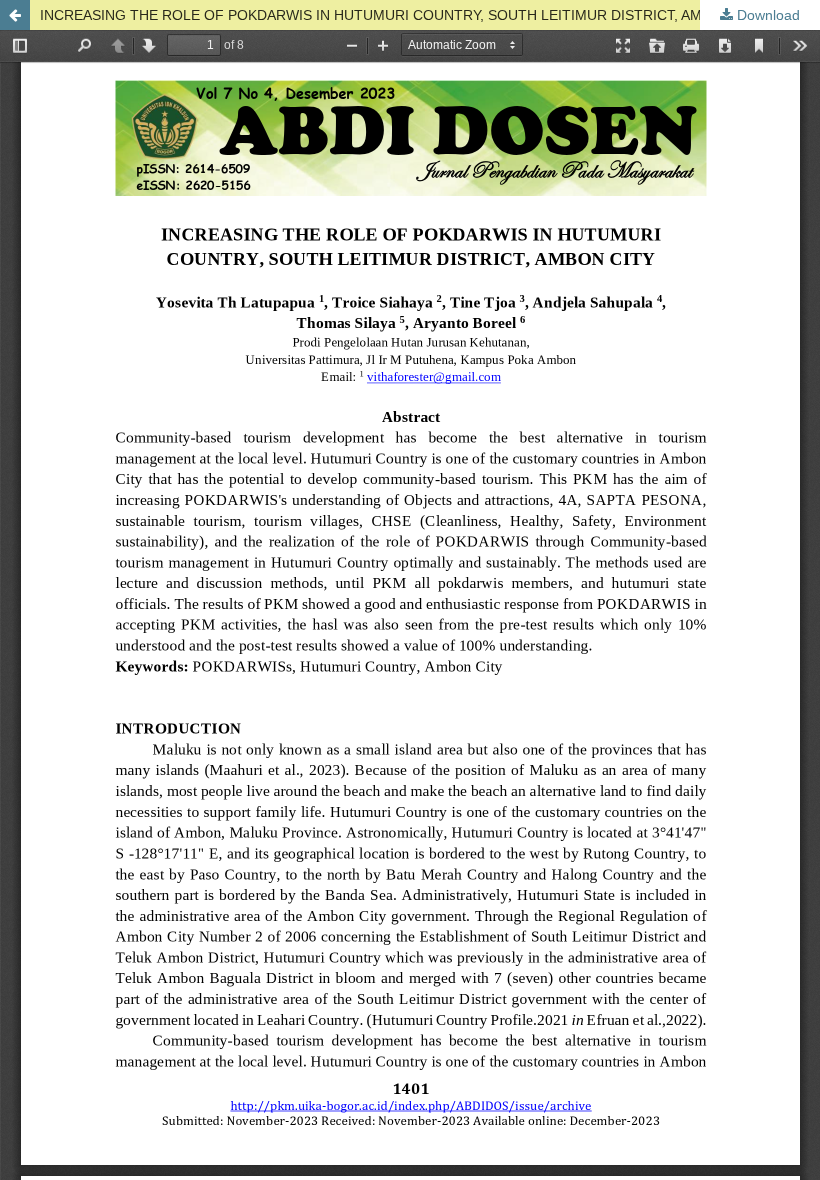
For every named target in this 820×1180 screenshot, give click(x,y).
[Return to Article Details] (15, 15)
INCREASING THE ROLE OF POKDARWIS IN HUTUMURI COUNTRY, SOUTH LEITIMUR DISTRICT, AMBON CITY (404, 15)
